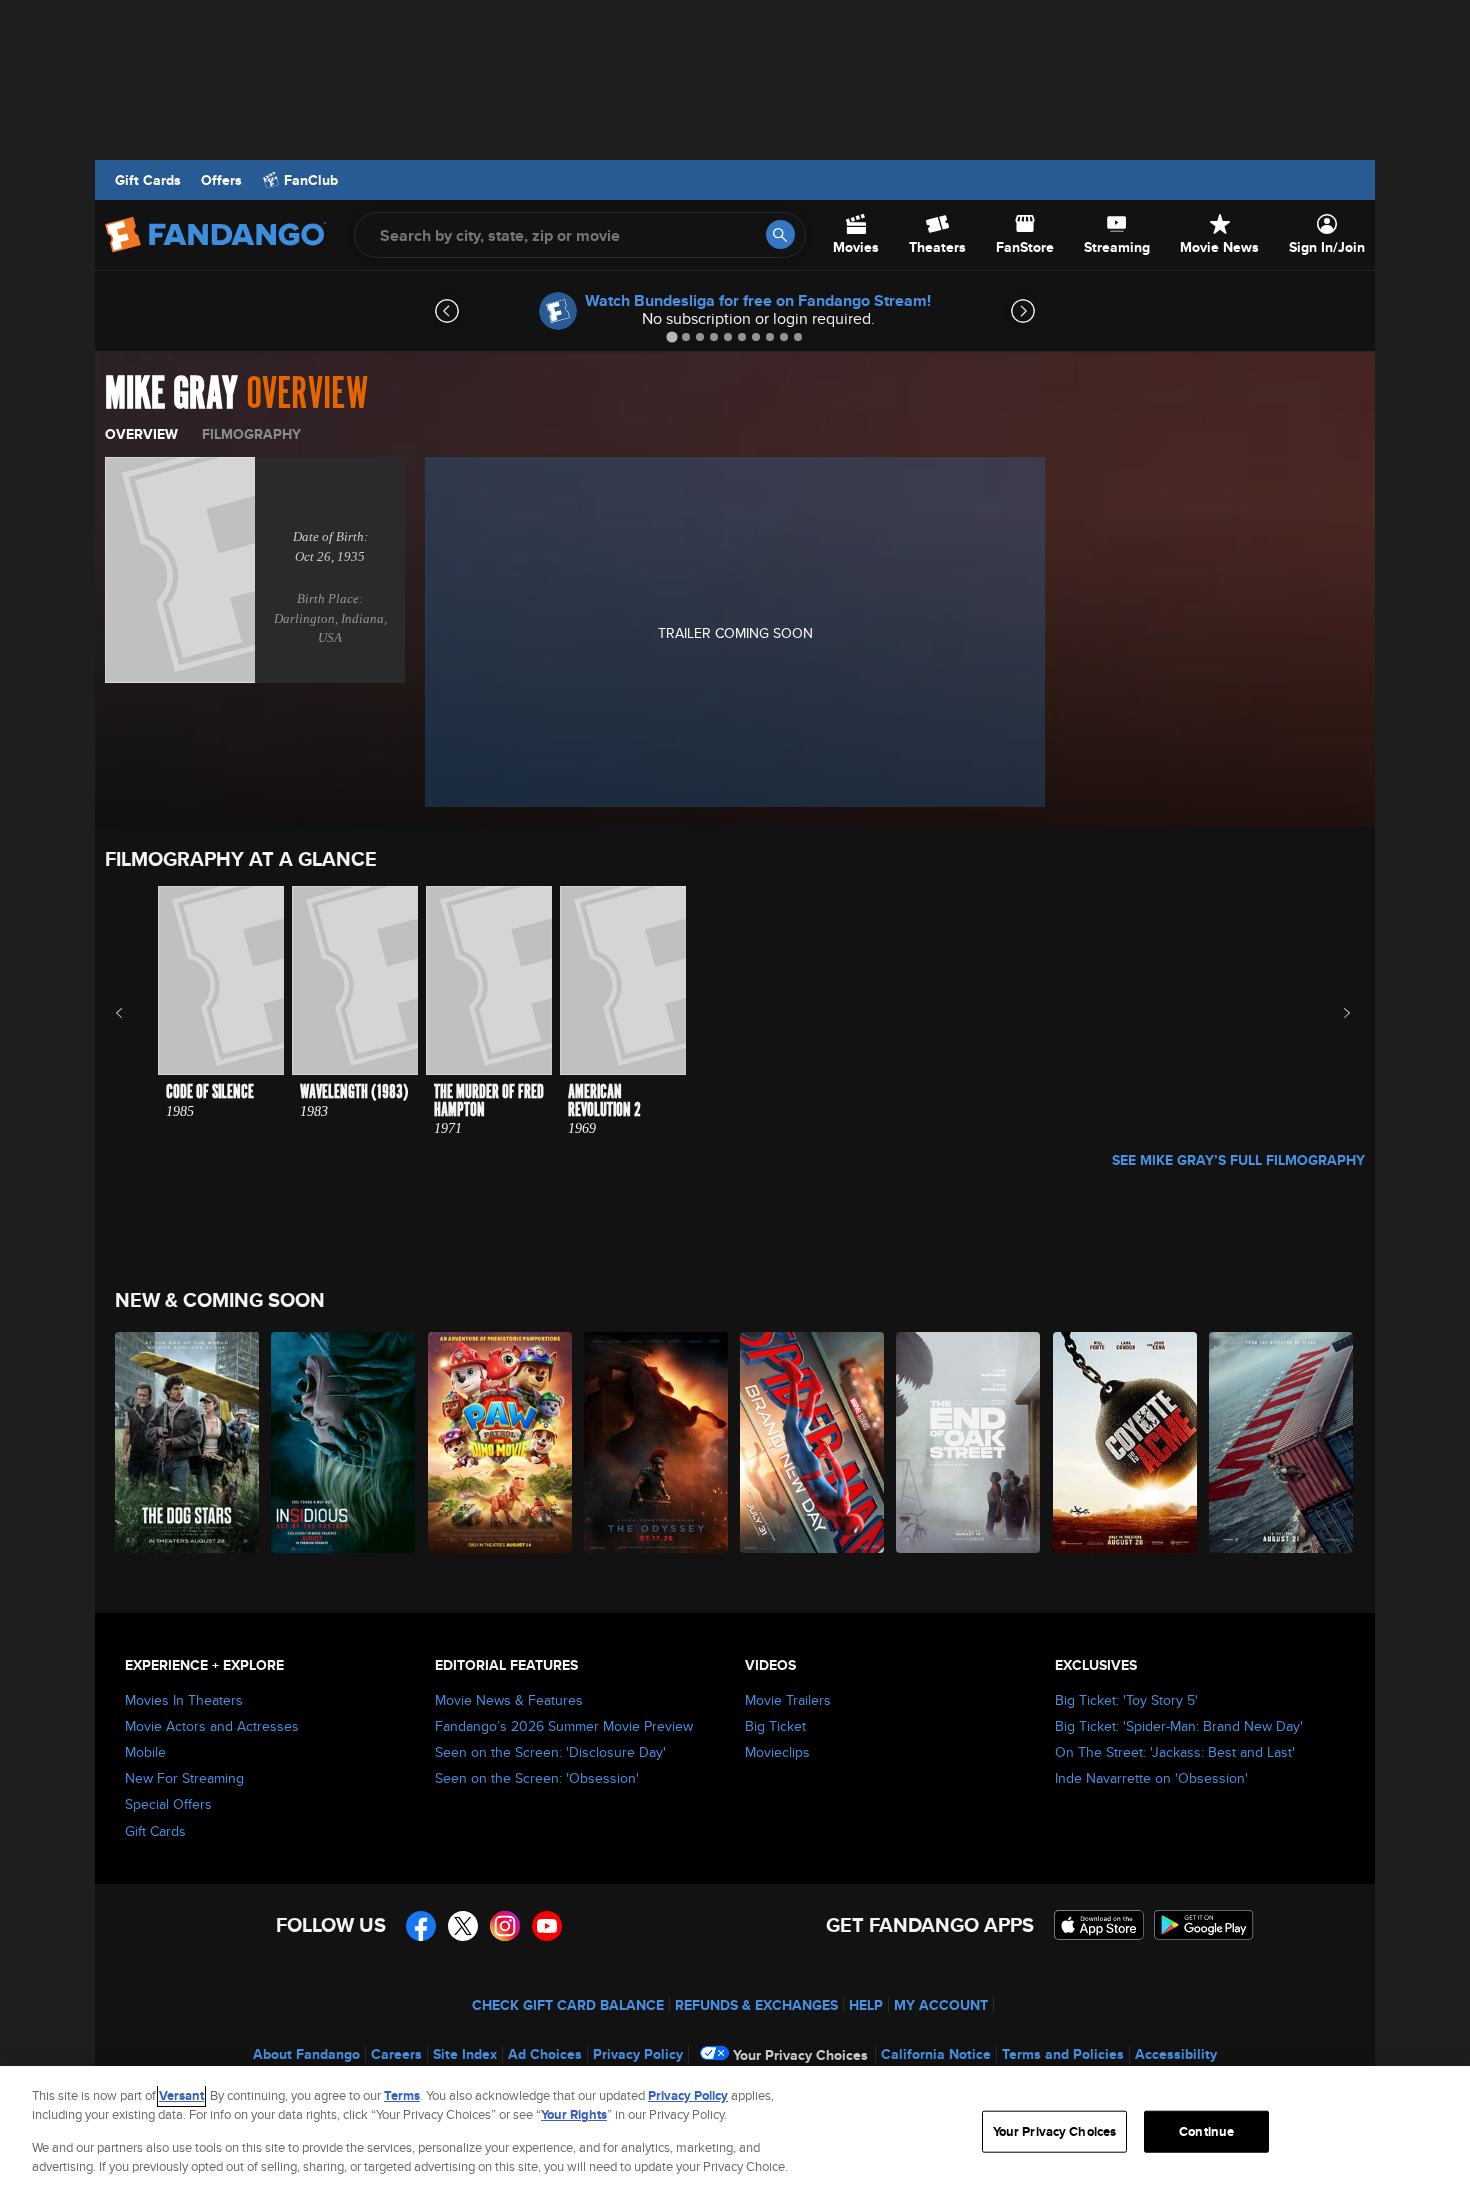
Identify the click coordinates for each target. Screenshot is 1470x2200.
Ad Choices (545, 2054)
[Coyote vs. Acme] (1126, 1442)
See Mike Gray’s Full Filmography (1238, 1160)
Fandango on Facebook (421, 1926)
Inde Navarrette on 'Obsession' (1151, 1778)
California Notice (936, 2054)
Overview (141, 434)
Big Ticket (775, 1726)
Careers (396, 2054)
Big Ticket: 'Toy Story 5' (1126, 1700)
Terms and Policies (1063, 2054)
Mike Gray (171, 394)
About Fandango (306, 2054)
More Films (1333, 1013)
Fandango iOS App (1099, 1925)
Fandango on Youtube (547, 1926)
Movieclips (777, 1752)
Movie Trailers (788, 1700)
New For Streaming (184, 1778)
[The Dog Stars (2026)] (188, 1442)
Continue (1206, 2131)
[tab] (671, 336)
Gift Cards (148, 180)
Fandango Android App (1204, 1925)
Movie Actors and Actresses (212, 1726)
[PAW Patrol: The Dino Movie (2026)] (501, 1442)
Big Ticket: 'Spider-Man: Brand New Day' (1179, 1726)
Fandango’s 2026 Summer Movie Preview (564, 1726)
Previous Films (136, 1013)
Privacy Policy (638, 2054)
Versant (181, 2095)
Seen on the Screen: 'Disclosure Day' (550, 1752)
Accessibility (1176, 2054)
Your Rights (574, 2114)
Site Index (465, 2054)
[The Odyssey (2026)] (657, 1442)
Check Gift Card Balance (568, 2005)
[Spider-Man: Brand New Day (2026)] (813, 1442)
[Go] (780, 234)
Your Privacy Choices (800, 2055)
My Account (941, 2005)
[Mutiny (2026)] (1282, 1442)
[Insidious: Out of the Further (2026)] (344, 1442)
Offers (221, 180)
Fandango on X (463, 1926)
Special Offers (168, 1804)
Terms (402, 2095)
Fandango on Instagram (505, 1926)
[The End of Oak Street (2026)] (969, 1442)
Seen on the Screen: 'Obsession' (537, 1778)
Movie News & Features (509, 1700)
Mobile (145, 1752)
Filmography (251, 434)
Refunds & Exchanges (756, 2005)
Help (866, 2005)
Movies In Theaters (184, 1700)
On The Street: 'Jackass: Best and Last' (1175, 1752)
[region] (735, 2133)
